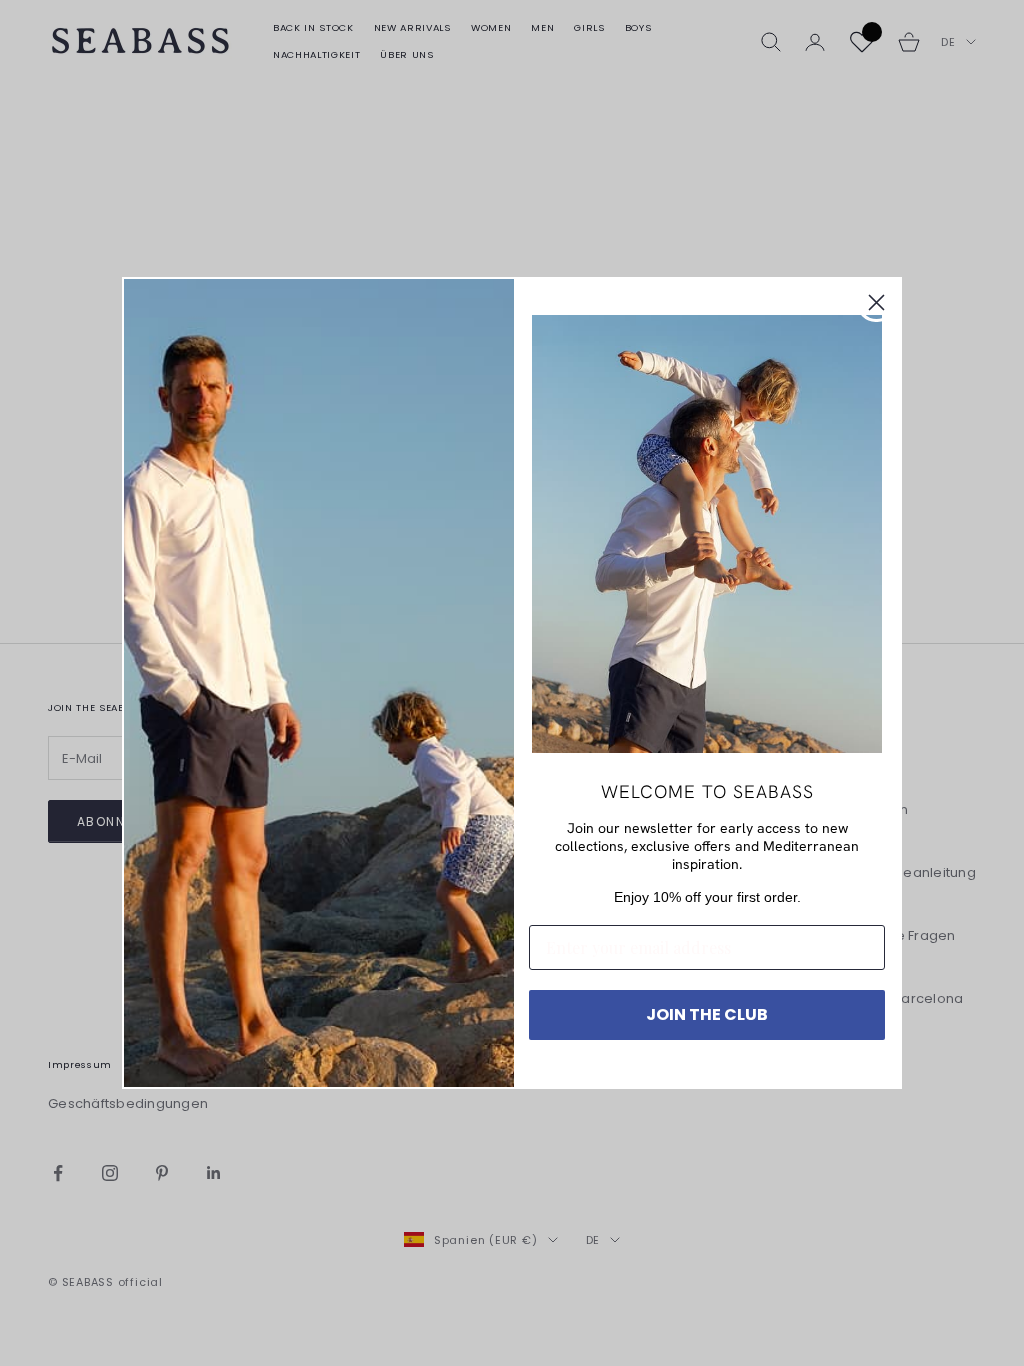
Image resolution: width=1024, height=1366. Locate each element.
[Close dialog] (876, 302)
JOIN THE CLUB (707, 1014)
